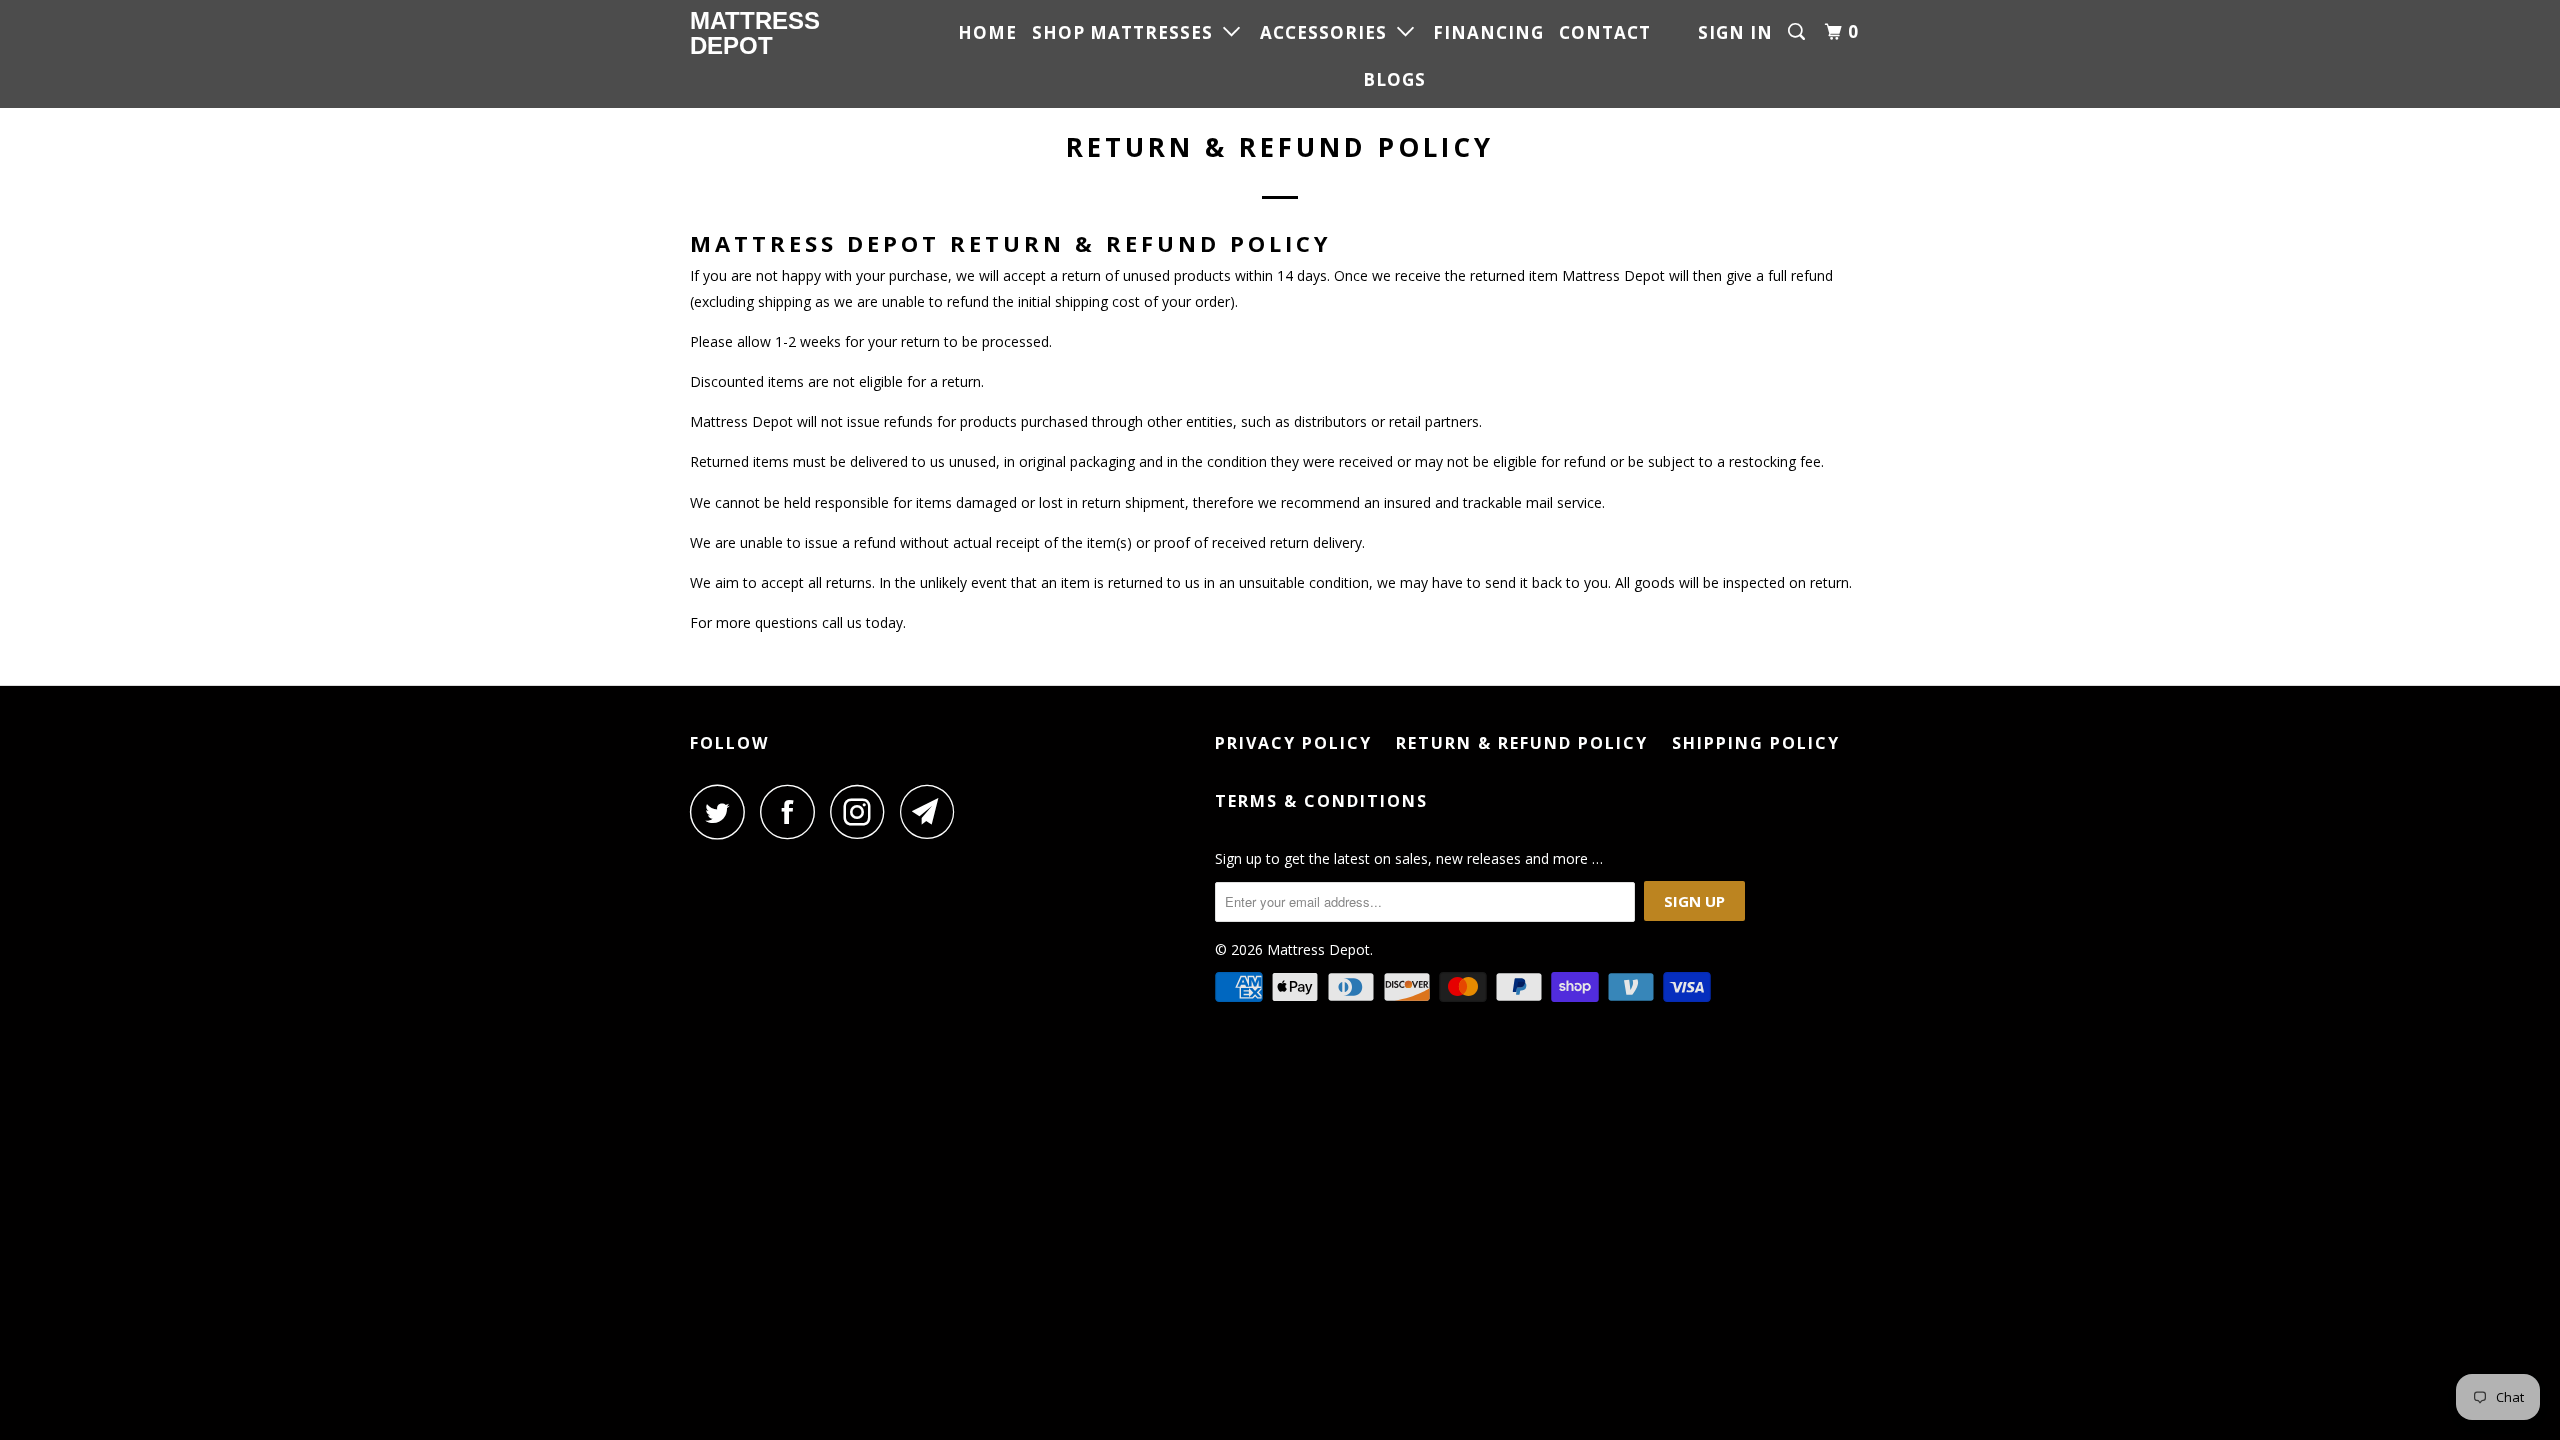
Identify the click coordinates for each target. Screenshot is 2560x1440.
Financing (1488, 32)
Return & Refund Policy (1522, 743)
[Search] (1798, 32)
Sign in (1735, 32)
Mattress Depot (755, 33)
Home (987, 32)
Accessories (1328, 32)
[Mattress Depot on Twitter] (723, 811)
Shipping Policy (1756, 743)
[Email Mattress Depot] (933, 811)
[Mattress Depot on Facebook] (793, 811)
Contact (1605, 32)
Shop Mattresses (1127, 32)
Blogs (1394, 79)
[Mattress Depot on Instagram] (863, 811)
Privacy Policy (1293, 743)
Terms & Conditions (1321, 801)
